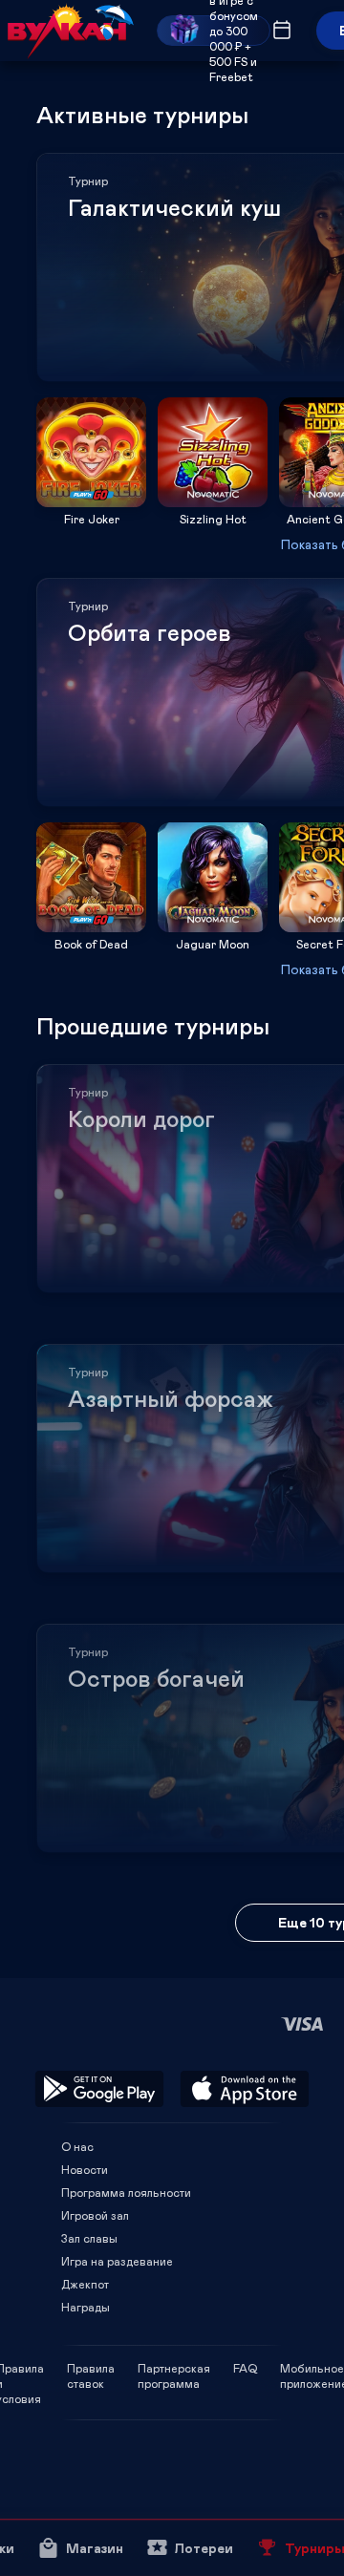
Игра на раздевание (117, 2261)
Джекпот (85, 2284)
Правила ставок (91, 2368)
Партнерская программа (174, 2368)
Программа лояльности (126, 2192)
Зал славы (89, 2238)
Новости (85, 2169)
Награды (86, 2307)
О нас (77, 2146)
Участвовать (92, 501)
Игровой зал (95, 2215)
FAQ (245, 2368)
